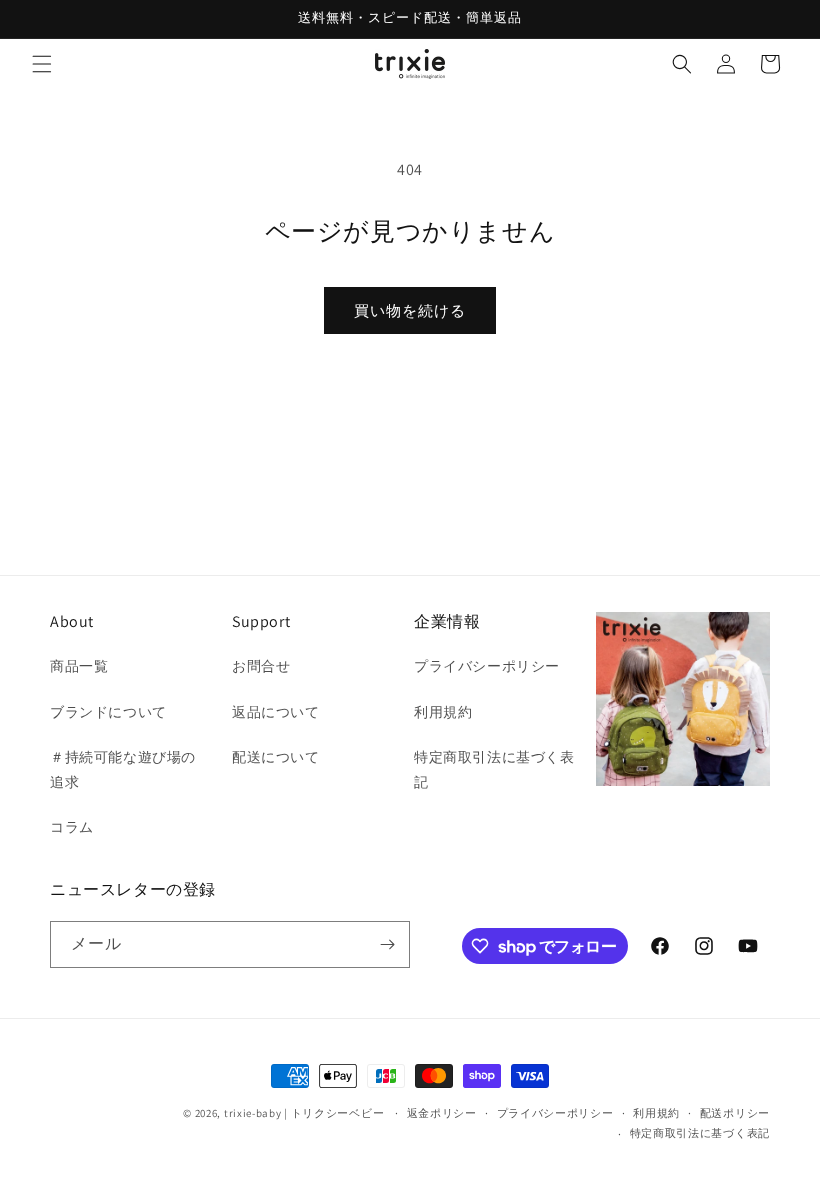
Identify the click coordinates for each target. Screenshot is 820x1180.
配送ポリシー (735, 1113)
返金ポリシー (442, 1113)
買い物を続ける (410, 310)
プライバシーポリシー (487, 666)
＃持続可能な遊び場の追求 (123, 769)
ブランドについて (108, 712)
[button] (42, 64)
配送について (276, 757)
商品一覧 (79, 666)
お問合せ (261, 666)
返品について (276, 712)
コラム (72, 827)
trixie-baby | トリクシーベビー (304, 1113)
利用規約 (443, 712)
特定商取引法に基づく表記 (494, 769)
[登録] (387, 944)
